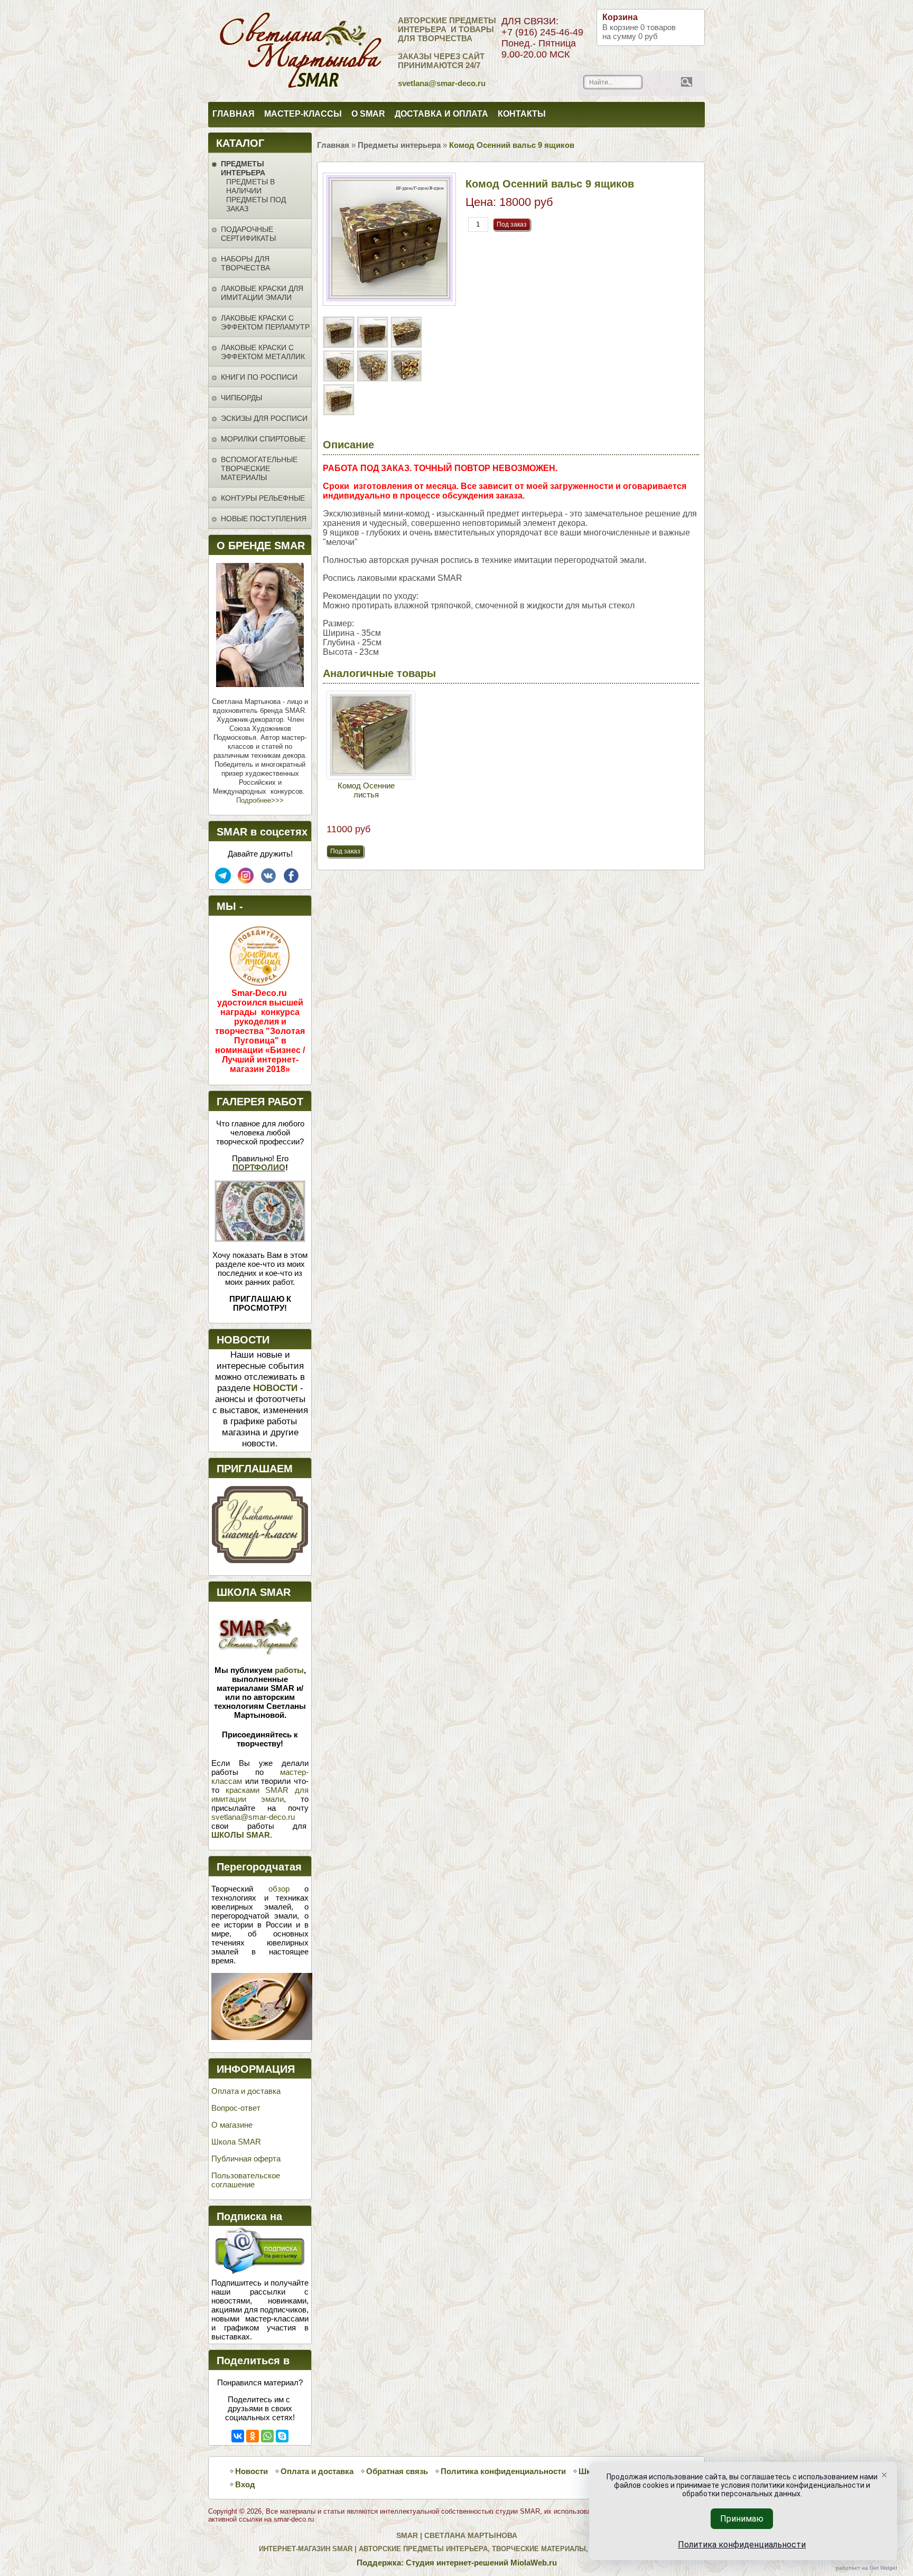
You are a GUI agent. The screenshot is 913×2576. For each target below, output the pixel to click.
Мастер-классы (303, 114)
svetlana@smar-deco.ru (253, 1817)
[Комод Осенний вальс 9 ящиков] (340, 345)
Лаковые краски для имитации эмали (262, 293)
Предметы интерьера (243, 168)
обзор (279, 1889)
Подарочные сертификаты (248, 234)
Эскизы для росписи (264, 418)
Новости (251, 2471)
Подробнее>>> (260, 800)
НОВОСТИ (275, 1388)
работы (289, 1670)
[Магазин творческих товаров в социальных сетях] (246, 881)
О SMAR (368, 114)
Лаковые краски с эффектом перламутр (265, 322)
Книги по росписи (259, 377)
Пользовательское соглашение (246, 2180)
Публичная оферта (246, 2159)
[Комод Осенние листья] (371, 735)
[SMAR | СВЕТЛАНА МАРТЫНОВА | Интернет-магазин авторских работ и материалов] (254, 51)
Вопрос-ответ (236, 2108)
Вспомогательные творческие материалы (259, 468)
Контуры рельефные (263, 498)
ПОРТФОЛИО (259, 1167)
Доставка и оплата (441, 114)
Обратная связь (397, 2471)
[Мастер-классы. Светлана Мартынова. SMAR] (260, 1560)
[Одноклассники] (253, 2436)
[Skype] (282, 2436)
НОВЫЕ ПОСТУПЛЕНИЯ (264, 519)
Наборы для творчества (245, 263)
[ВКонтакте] (238, 2436)
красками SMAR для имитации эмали (260, 1794)
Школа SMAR (236, 2142)
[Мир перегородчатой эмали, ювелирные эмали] (262, 2037)
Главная (234, 114)
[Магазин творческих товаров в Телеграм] (223, 881)
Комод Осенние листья (366, 790)
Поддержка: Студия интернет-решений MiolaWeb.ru (457, 2563)
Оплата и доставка (246, 2091)
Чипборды (241, 398)
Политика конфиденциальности (503, 2471)
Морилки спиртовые (263, 439)
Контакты (522, 114)
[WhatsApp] (267, 2436)
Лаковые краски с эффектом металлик (263, 352)
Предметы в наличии (250, 186)
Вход (245, 2484)
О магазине (232, 2125)
